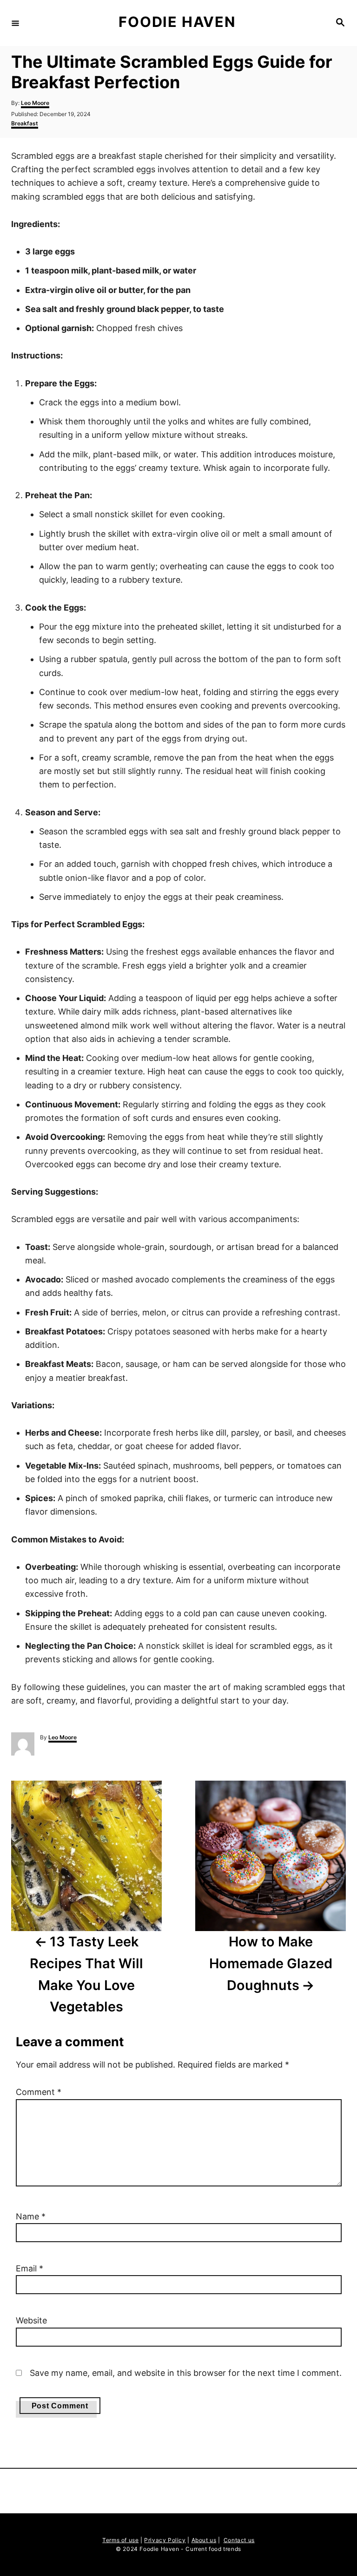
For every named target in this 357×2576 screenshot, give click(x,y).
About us (204, 2540)
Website (31, 2320)
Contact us (239, 2540)
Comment (39, 2092)
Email (30, 2268)
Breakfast (25, 123)
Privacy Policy (165, 2540)
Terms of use (120, 2540)
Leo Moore (35, 103)
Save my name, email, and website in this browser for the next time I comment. (186, 2373)
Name (31, 2216)
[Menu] (15, 23)
